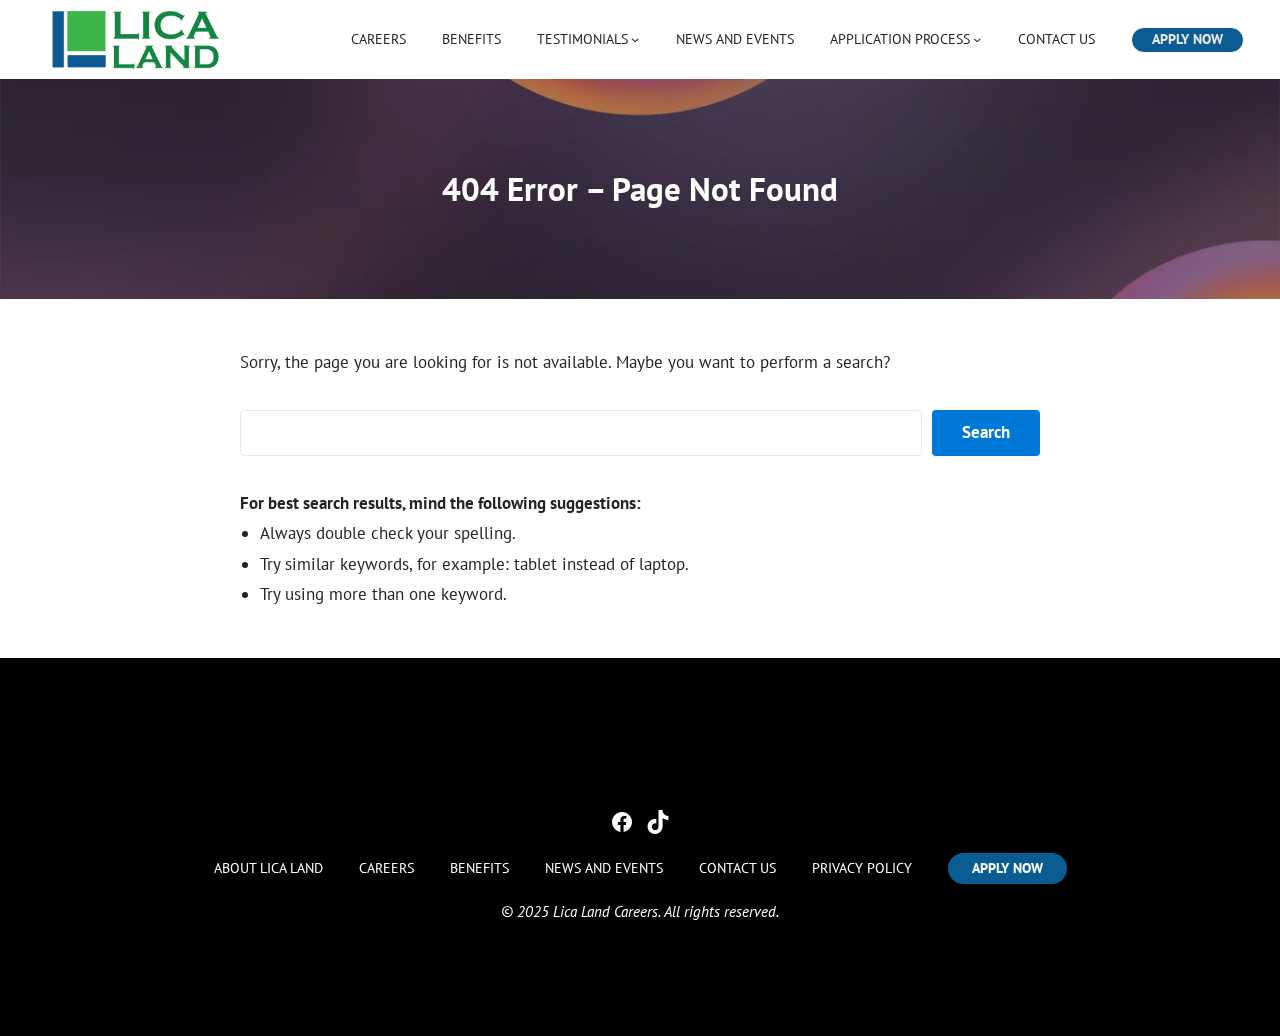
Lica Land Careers (605, 911)
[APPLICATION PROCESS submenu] (977, 39)
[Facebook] (622, 822)
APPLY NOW (1187, 39)
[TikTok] (658, 822)
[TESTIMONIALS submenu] (635, 39)
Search (986, 432)
